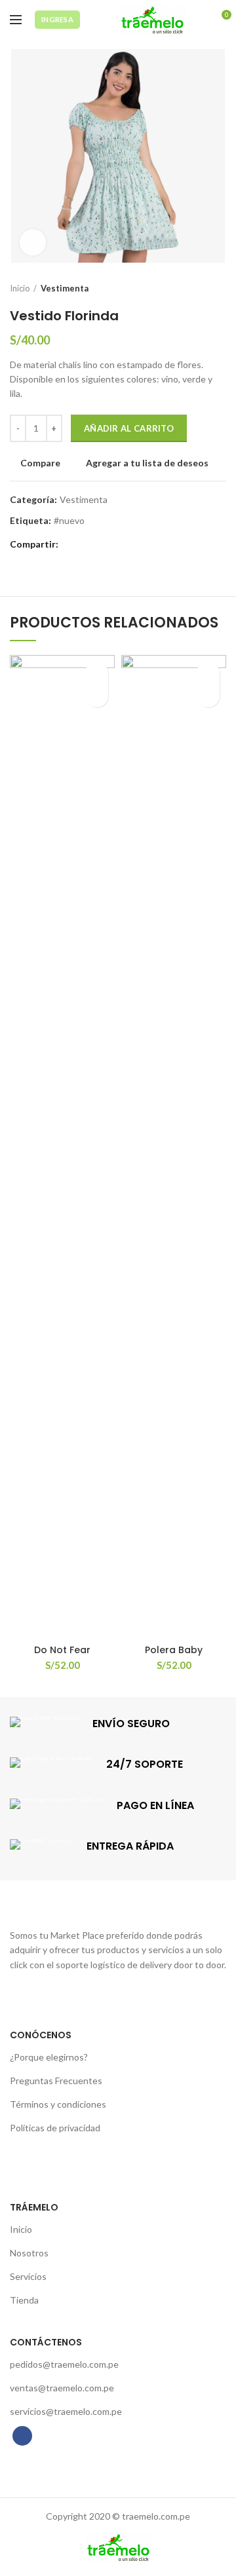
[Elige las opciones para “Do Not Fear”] (97, 696)
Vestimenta (65, 288)
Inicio (20, 288)
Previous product (193, 288)
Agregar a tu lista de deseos (147, 463)
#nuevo (69, 521)
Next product (220, 288)
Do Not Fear (62, 1650)
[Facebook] (72, 544)
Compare (40, 463)
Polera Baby (174, 1650)
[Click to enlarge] (33, 242)
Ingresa (57, 19)
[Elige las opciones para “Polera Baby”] (208, 696)
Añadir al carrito (129, 428)
